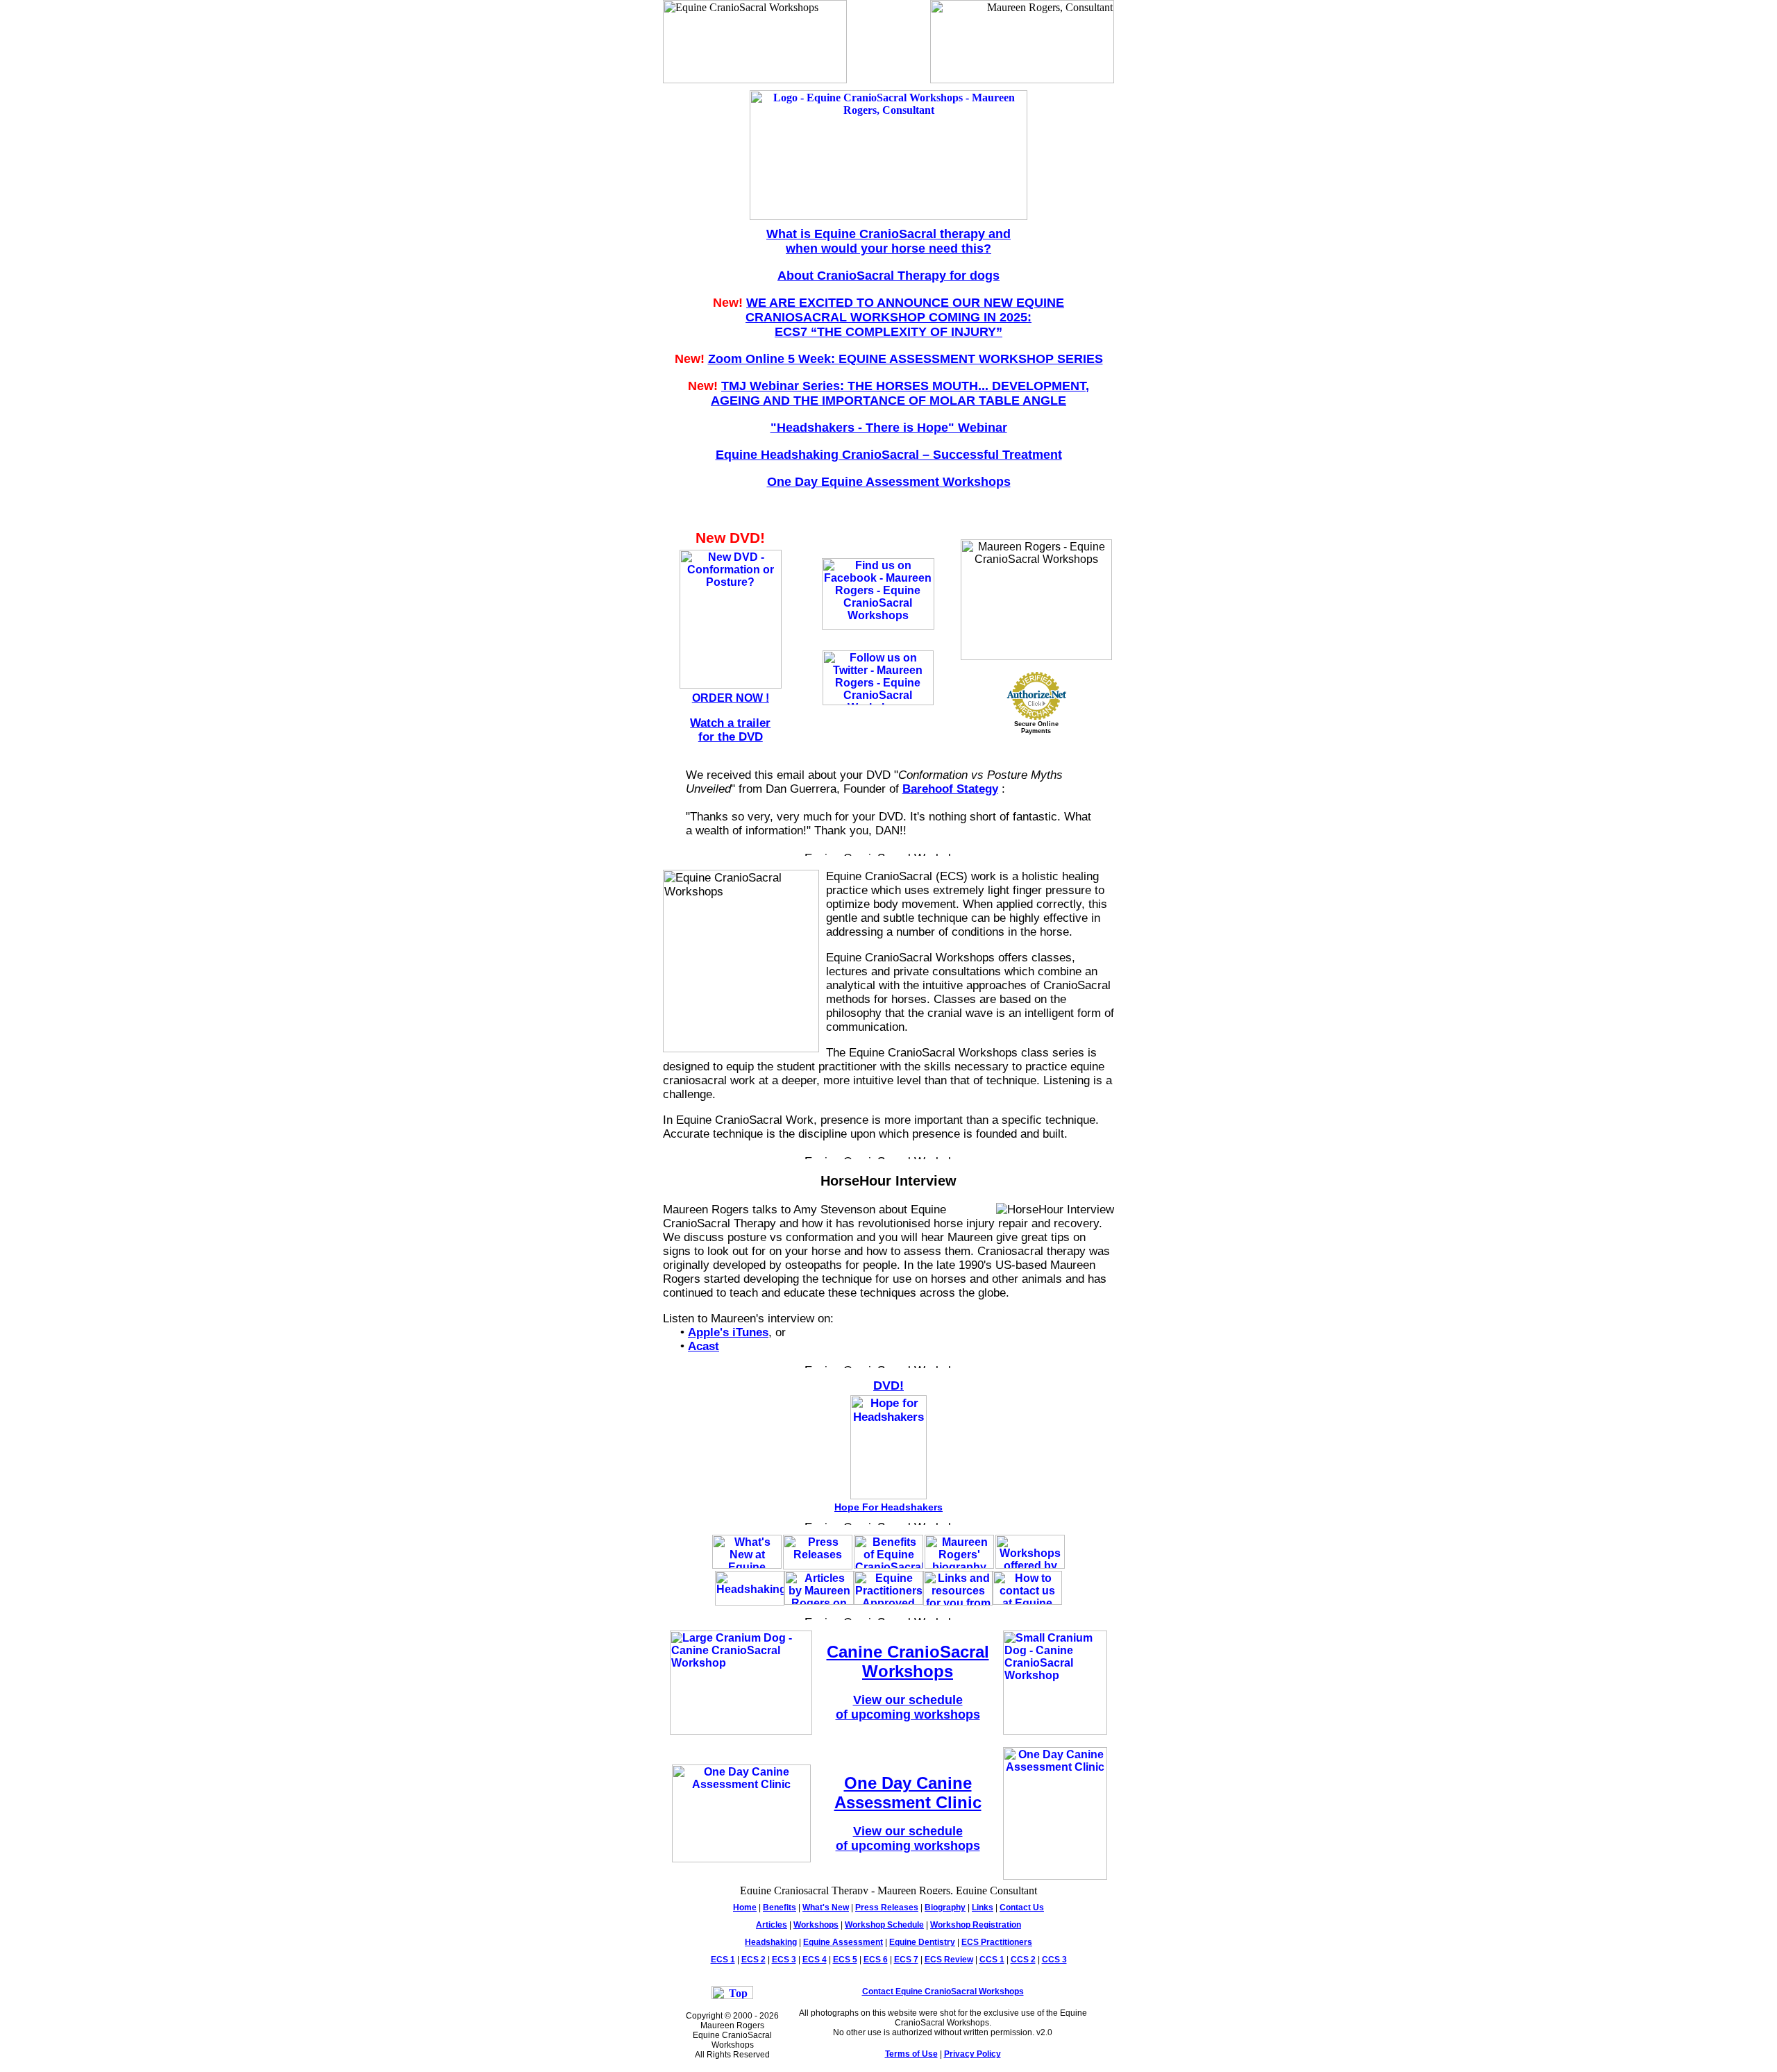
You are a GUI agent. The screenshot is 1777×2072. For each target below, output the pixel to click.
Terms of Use (911, 2054)
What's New (826, 1907)
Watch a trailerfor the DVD (730, 730)
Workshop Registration (976, 1925)
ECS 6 (876, 1960)
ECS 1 (723, 1960)
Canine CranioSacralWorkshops (908, 1661)
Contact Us (1022, 1907)
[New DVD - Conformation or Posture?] (731, 685)
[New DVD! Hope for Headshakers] (888, 1496)
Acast (704, 1346)
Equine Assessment (843, 1942)
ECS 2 (753, 1960)
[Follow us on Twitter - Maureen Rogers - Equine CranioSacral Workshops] (878, 701)
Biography (945, 1907)
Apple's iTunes (728, 1332)
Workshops (816, 1925)
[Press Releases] (818, 1566)
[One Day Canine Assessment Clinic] (741, 1859)
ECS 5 (845, 1960)
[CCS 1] (741, 1731)
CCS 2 (1023, 1960)
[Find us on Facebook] (878, 626)
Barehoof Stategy (950, 789)
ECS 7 (906, 1960)
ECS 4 (815, 1960)
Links (983, 1907)
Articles (772, 1925)
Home (745, 1907)
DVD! (888, 1385)
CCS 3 (1054, 1960)
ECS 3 (784, 1960)
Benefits (780, 1907)
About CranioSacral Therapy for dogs (888, 276)
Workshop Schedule (884, 1925)
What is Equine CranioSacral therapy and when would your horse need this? (888, 241)
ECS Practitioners (997, 1942)
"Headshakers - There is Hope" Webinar (889, 428)
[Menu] (888, 216)
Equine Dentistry (922, 1942)
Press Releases (887, 1907)
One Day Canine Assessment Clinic (908, 1793)
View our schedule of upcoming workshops (908, 1707)
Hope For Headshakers (888, 1507)
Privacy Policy (972, 2054)
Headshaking (771, 1942)
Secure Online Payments (1036, 727)
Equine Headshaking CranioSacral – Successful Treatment (889, 455)
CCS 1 (992, 1960)
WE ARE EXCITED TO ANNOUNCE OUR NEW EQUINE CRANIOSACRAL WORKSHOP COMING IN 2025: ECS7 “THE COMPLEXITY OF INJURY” (905, 317)
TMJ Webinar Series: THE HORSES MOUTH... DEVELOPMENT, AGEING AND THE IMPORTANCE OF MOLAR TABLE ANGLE (900, 393)
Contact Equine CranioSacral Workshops (943, 1991)
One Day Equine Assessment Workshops (889, 482)
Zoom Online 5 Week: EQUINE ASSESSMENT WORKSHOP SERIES (906, 359)
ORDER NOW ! (731, 698)
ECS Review (949, 1960)
